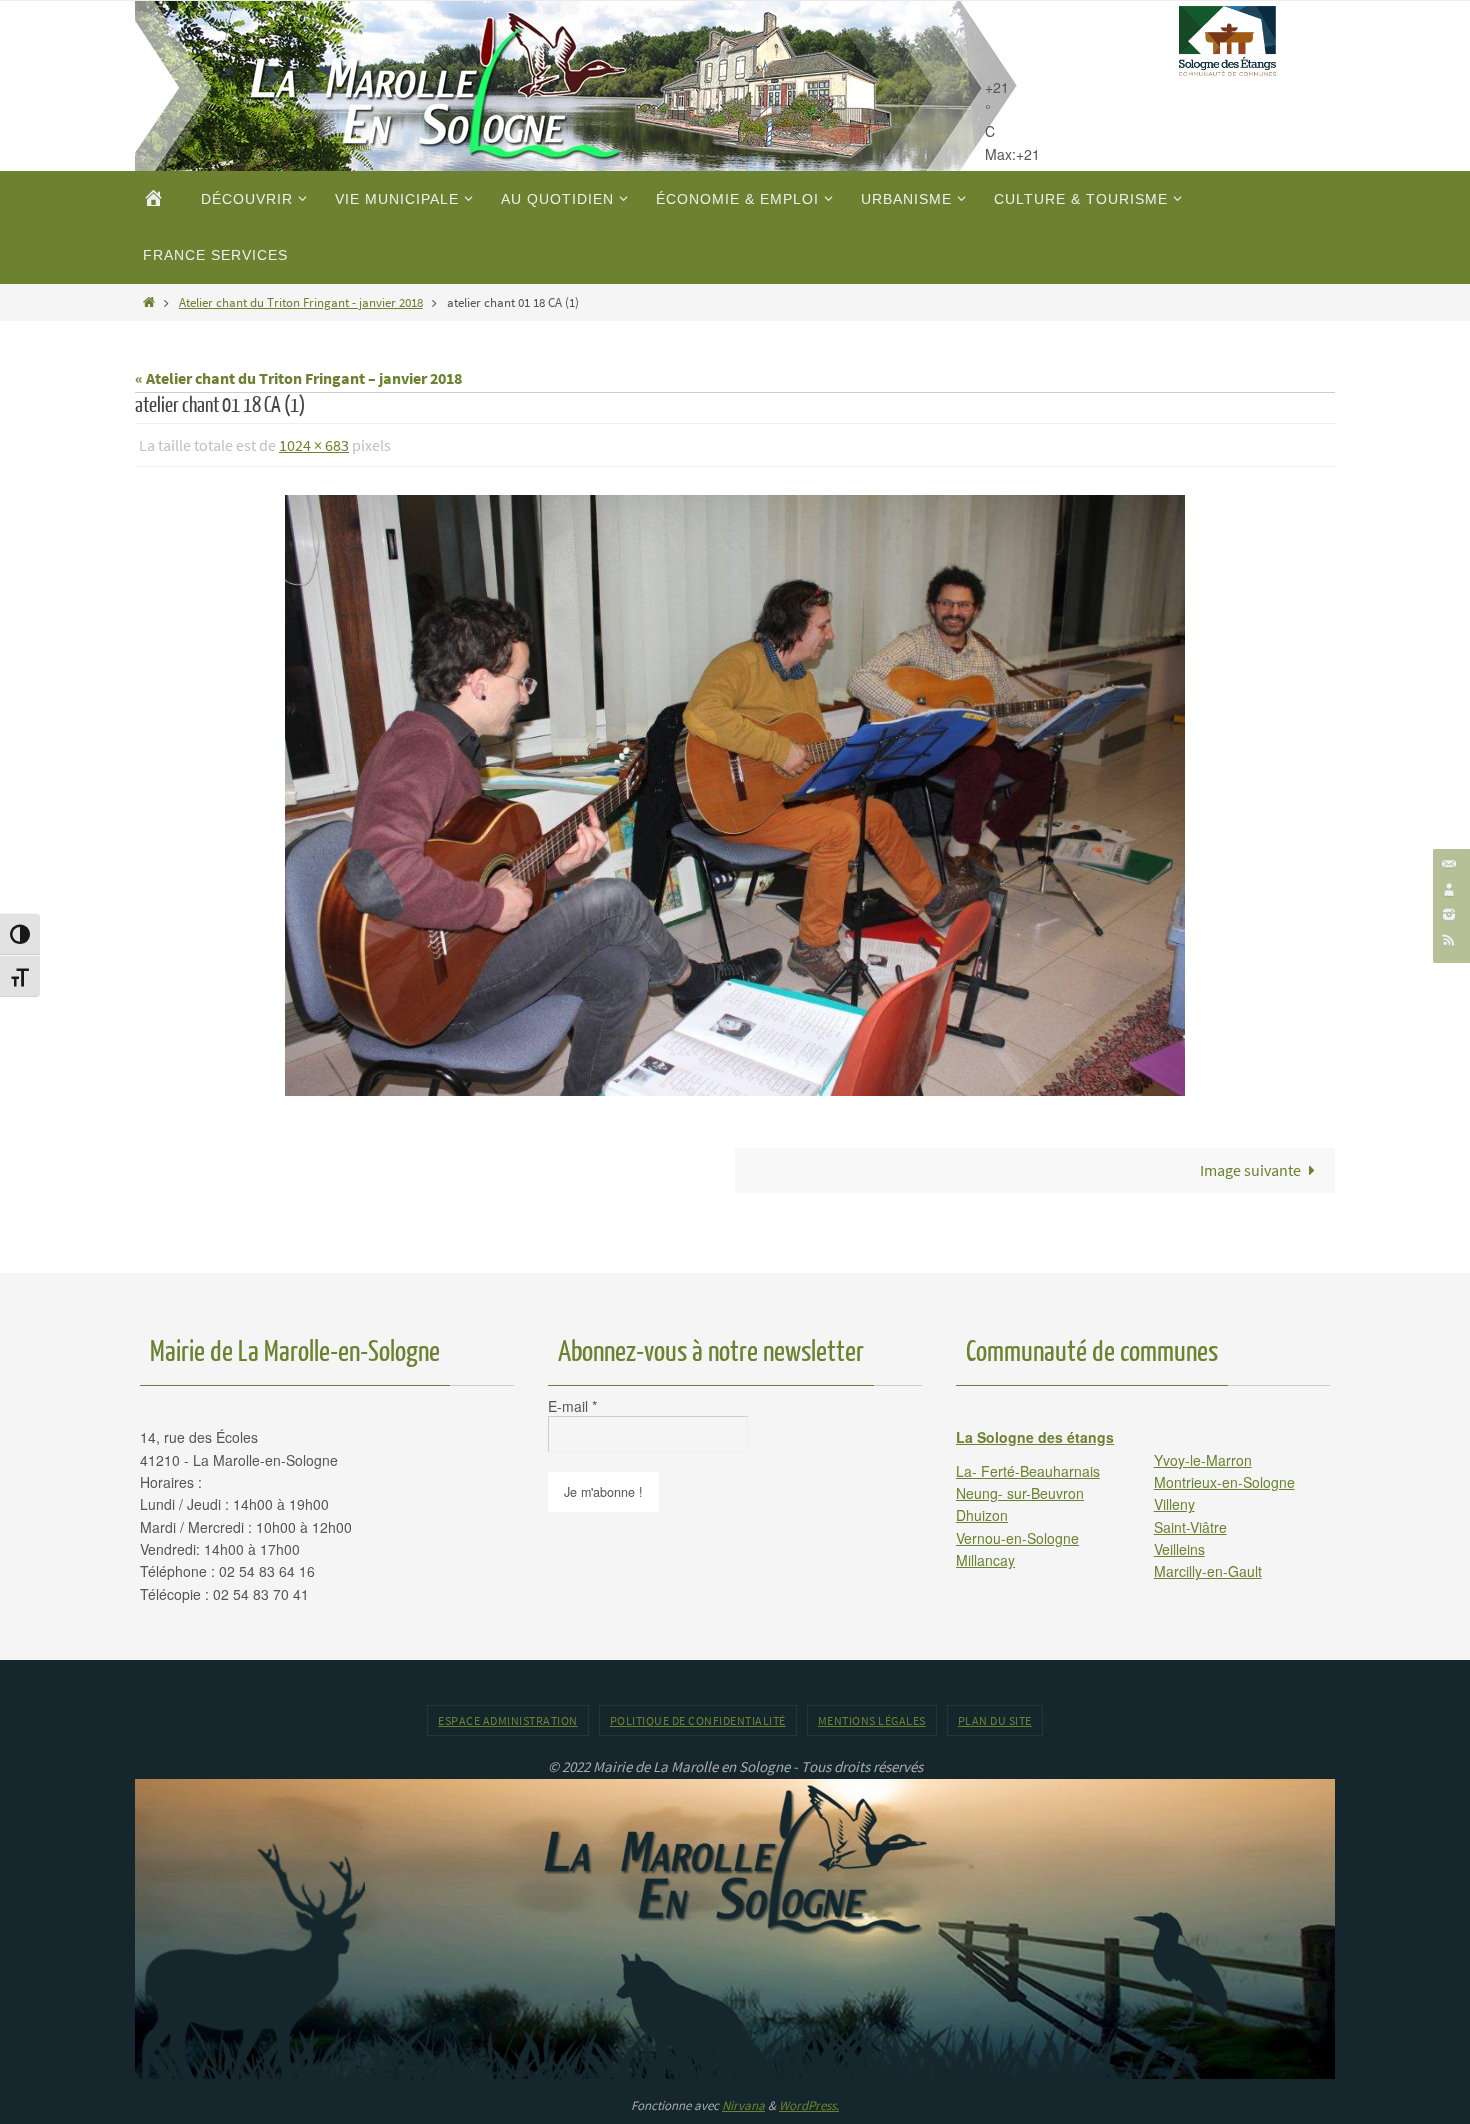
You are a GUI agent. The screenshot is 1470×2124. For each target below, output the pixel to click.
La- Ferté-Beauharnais (1028, 1471)
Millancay (985, 1560)
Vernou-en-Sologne (1017, 1538)
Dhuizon (982, 1515)
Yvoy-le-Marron (1203, 1460)
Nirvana (743, 2105)
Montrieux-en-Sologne (1224, 1482)
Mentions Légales (872, 1720)
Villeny (1174, 1504)
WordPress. (809, 2105)
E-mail (572, 1406)
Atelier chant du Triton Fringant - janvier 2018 (301, 302)
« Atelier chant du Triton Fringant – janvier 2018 (298, 378)
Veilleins (1179, 1549)
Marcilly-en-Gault (1208, 1571)
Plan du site (995, 1720)
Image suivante (1250, 1170)
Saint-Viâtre (1190, 1527)
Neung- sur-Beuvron (1020, 1493)
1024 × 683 (314, 445)
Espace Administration (508, 1720)
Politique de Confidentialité (698, 1720)
